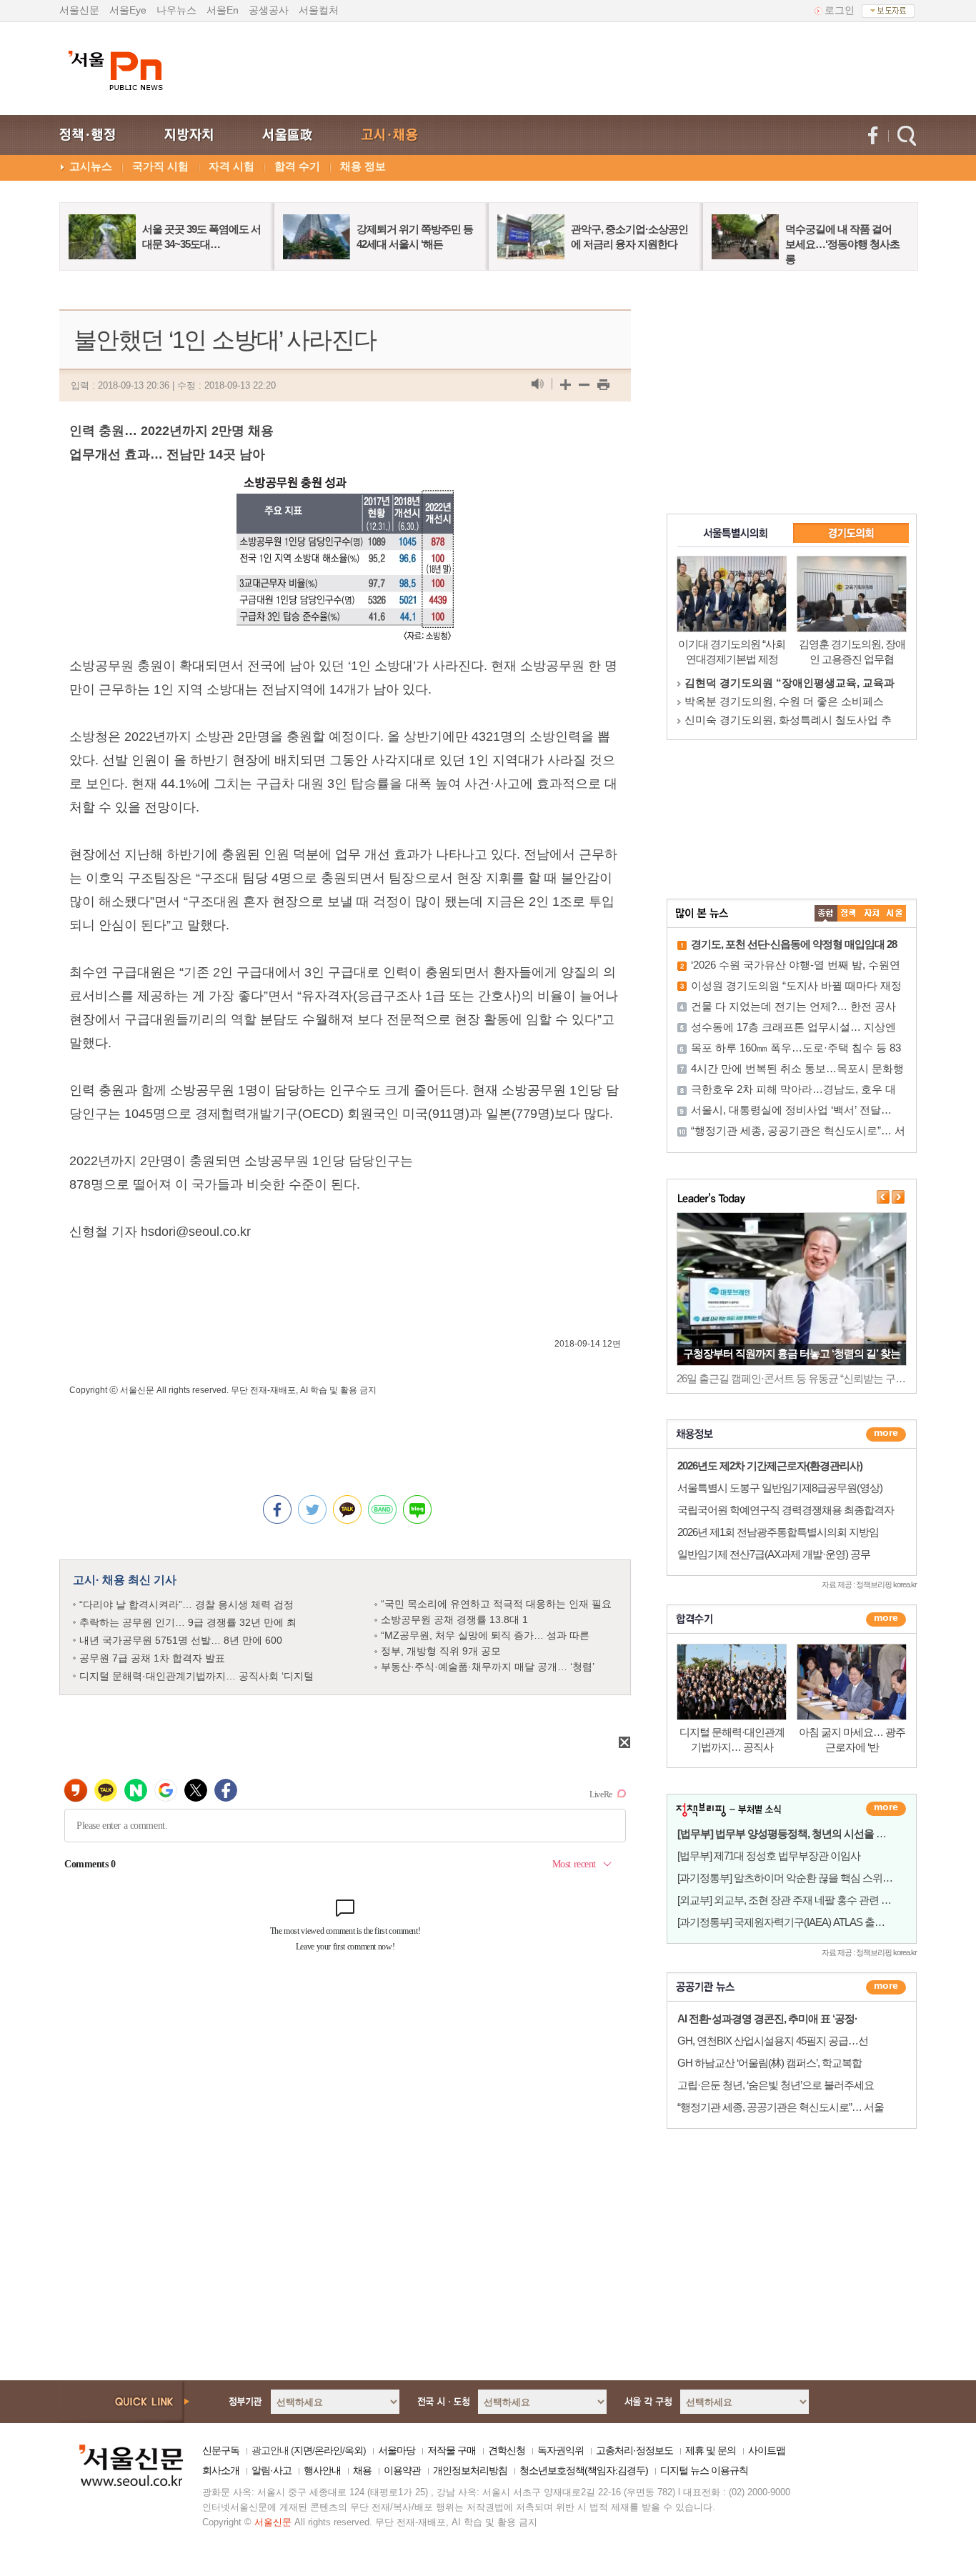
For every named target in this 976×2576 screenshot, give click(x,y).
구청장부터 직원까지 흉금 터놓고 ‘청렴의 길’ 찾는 (792, 1353)
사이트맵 (767, 2450)
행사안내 (322, 2470)
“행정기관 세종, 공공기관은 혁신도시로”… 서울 (781, 2107)
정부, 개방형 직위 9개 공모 (441, 1651)
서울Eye (128, 10)
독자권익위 (561, 2450)
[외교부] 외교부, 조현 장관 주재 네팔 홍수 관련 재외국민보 (804, 1900)
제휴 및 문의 (711, 2450)
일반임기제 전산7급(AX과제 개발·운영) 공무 (774, 1554)
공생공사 (269, 10)
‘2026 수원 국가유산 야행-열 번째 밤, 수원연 (796, 965)
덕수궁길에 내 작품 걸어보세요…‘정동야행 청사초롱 (842, 244)
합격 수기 (297, 166)
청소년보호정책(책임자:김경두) (584, 2470)
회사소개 (221, 2470)
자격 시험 (231, 166)
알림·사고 (272, 2470)
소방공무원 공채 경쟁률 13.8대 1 (454, 1619)
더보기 (886, 1434)
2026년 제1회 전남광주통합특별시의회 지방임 (778, 1532)
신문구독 (221, 2450)
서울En (223, 10)
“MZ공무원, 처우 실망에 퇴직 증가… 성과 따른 (485, 1635)
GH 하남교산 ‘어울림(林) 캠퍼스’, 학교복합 (770, 2063)
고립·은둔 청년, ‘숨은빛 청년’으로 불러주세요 (776, 2085)
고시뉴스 (91, 166)
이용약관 (402, 2470)
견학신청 (507, 2450)
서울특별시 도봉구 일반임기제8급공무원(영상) (780, 1488)
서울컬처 (319, 10)
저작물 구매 (452, 2450)
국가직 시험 (160, 166)
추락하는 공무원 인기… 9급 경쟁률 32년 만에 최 (188, 1622)
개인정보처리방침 (470, 2470)
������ (886, 1619)
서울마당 (397, 2450)
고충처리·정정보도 (634, 2450)
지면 (303, 2450)
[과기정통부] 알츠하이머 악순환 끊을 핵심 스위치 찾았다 (801, 1878)
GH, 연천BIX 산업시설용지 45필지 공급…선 (773, 2041)
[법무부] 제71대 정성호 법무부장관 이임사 (769, 1856)
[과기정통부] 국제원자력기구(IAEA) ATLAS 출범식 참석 (797, 1922)
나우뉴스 (176, 10)
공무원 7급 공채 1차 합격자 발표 (152, 1658)
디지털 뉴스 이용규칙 (704, 2470)
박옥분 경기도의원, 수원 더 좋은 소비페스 (784, 701)
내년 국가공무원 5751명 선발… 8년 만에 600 (181, 1640)
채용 (362, 2470)
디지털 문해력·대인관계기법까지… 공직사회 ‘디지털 (196, 1676)
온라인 (328, 2450)
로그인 (840, 10)
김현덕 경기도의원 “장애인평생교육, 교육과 (790, 683)
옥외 (354, 2450)
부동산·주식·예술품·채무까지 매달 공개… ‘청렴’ (488, 1667)
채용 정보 (363, 166)
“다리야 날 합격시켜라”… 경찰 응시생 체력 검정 (186, 1604)
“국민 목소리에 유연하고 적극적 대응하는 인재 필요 (496, 1604)
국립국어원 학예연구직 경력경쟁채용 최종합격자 (786, 1510)
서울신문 (79, 10)
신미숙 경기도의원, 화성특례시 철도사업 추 (788, 720)
